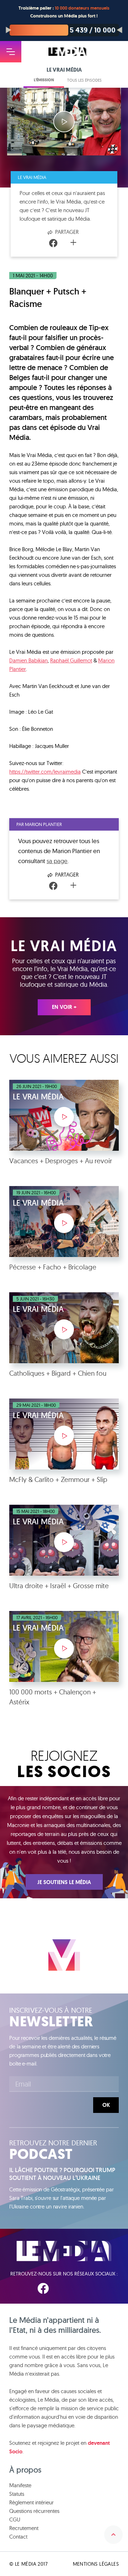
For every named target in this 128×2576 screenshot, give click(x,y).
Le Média (64, 2251)
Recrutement (24, 2528)
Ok (106, 2105)
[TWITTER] (65, 2288)
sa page (57, 861)
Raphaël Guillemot (71, 660)
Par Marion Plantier (39, 824)
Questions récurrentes (34, 2511)
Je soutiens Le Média (64, 1882)
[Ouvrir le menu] (11, 52)
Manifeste (20, 2485)
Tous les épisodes (84, 80)
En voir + (64, 1007)
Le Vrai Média (32, 177)
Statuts (17, 2494)
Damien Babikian (28, 660)
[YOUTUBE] (86, 2288)
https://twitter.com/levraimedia (45, 772)
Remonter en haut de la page (113, 2535)
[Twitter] (64, 243)
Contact (18, 2537)
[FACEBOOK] (43, 2288)
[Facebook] (53, 243)
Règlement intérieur (31, 2502)
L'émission (44, 80)
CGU (15, 2519)
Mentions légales (96, 2564)
